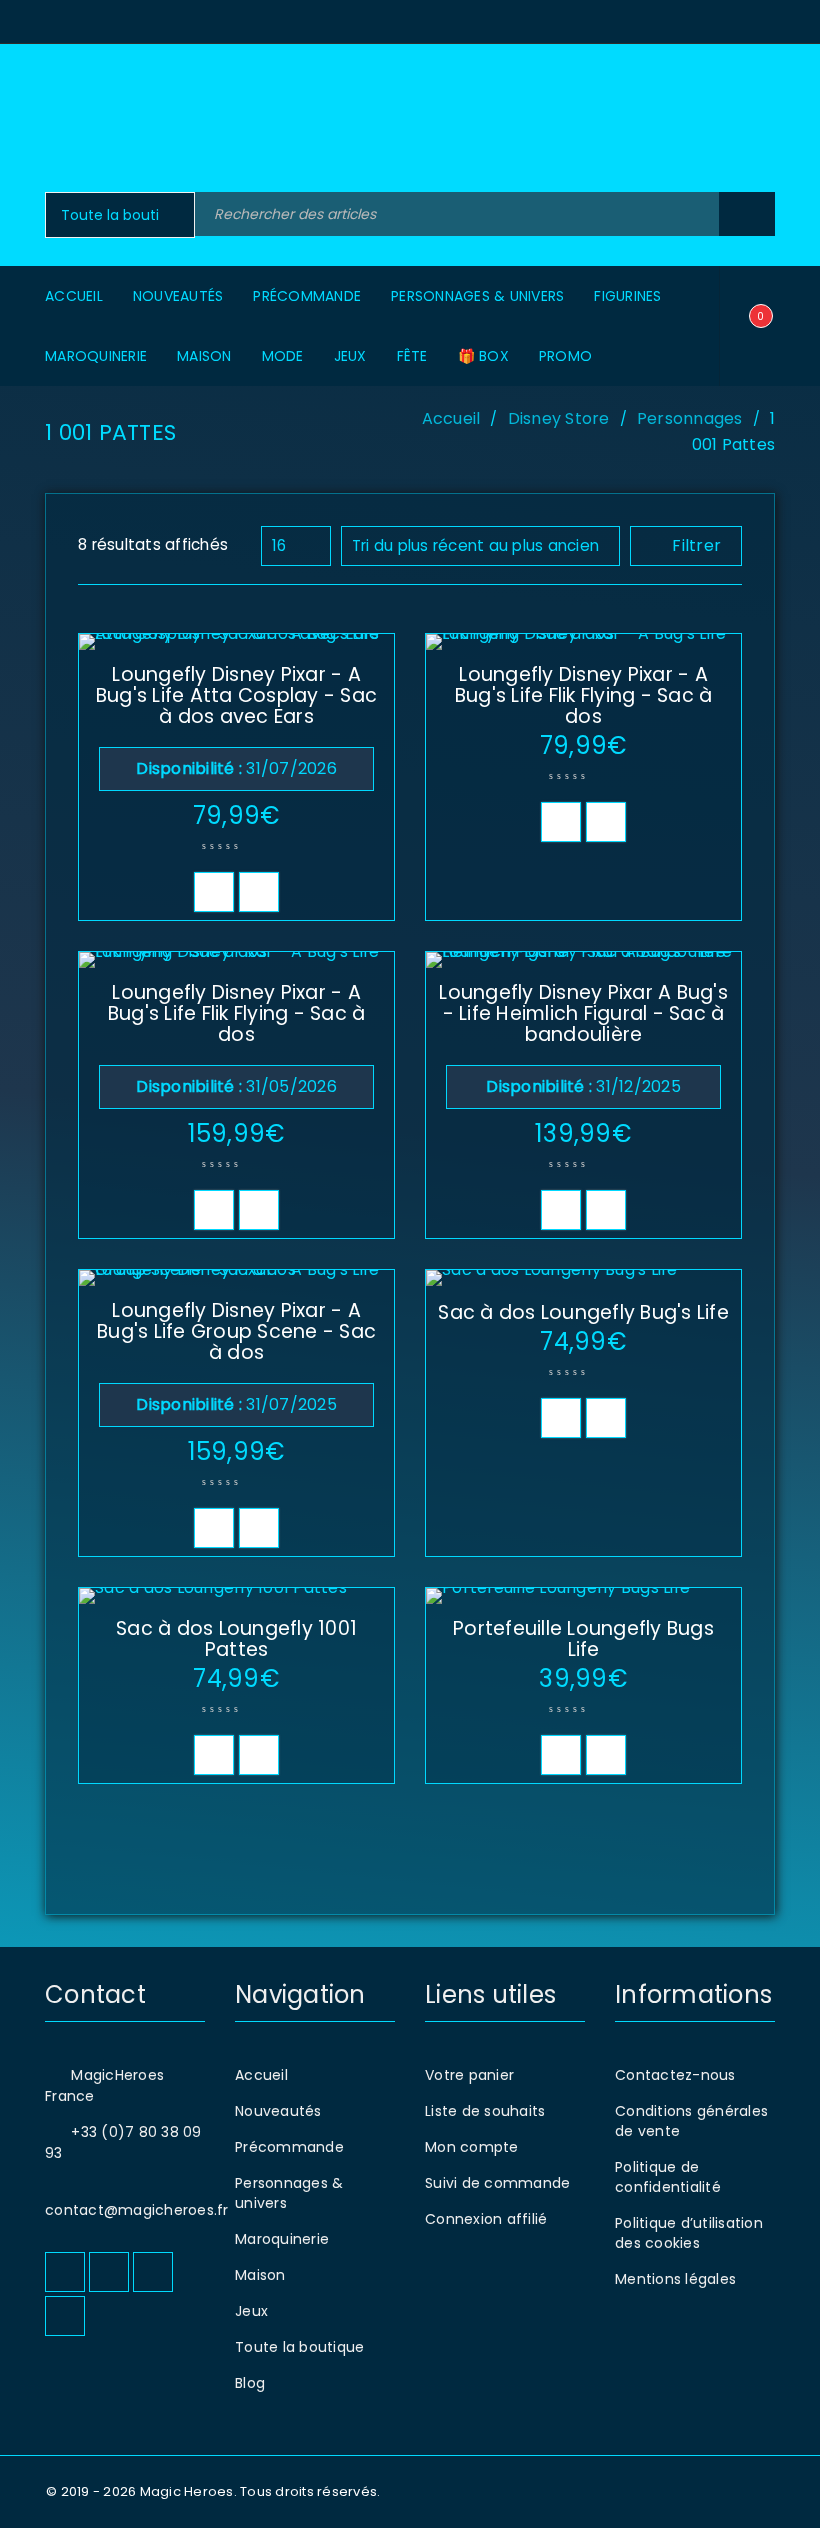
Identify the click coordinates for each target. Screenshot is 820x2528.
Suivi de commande (497, 2183)
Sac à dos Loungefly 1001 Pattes (236, 1639)
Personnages (690, 418)
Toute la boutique (299, 2347)
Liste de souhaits (485, 2111)
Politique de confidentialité (668, 2177)
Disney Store (559, 418)
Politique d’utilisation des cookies (689, 2233)
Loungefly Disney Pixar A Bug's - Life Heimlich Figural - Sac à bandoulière (583, 1013)
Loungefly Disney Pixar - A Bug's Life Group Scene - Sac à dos (236, 1331)
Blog (250, 2383)
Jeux (251, 2311)
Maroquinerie (282, 2239)
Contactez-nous (675, 2075)
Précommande (289, 2147)
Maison (260, 2275)
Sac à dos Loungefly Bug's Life (583, 1312)
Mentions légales (675, 2279)
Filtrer (696, 545)
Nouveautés (278, 2111)
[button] (214, 892)
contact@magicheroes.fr (137, 2210)
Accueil (451, 418)
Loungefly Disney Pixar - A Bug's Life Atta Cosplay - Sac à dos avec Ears (236, 695)
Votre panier (469, 2075)
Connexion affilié (486, 2219)
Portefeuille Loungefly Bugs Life (583, 1639)
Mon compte (472, 2147)
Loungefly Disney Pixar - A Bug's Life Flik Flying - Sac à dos (584, 695)
